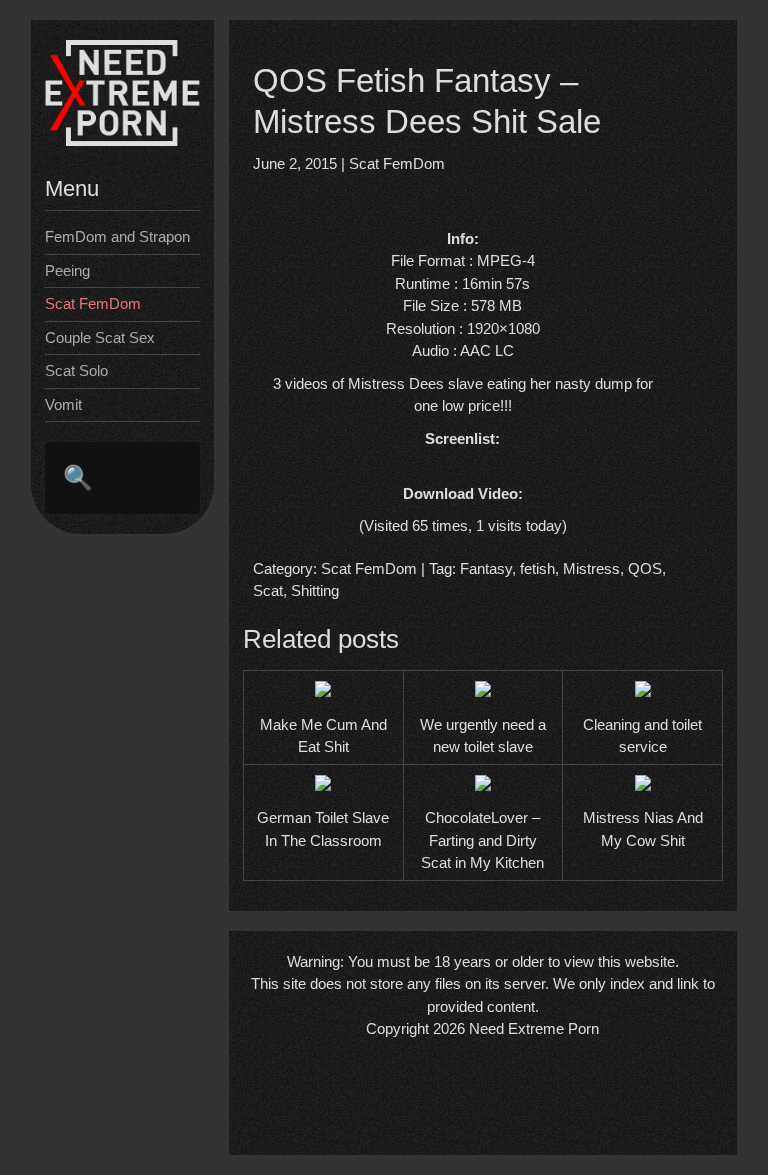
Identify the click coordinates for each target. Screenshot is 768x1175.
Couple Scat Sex (100, 337)
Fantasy (486, 568)
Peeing (67, 270)
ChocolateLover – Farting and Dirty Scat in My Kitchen (482, 840)
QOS (645, 568)
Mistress (591, 568)
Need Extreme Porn (534, 1028)
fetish (537, 568)
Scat (268, 590)
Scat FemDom (93, 303)
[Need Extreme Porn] (122, 140)
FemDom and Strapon (117, 236)
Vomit (63, 404)
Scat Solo (76, 370)
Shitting (315, 590)
